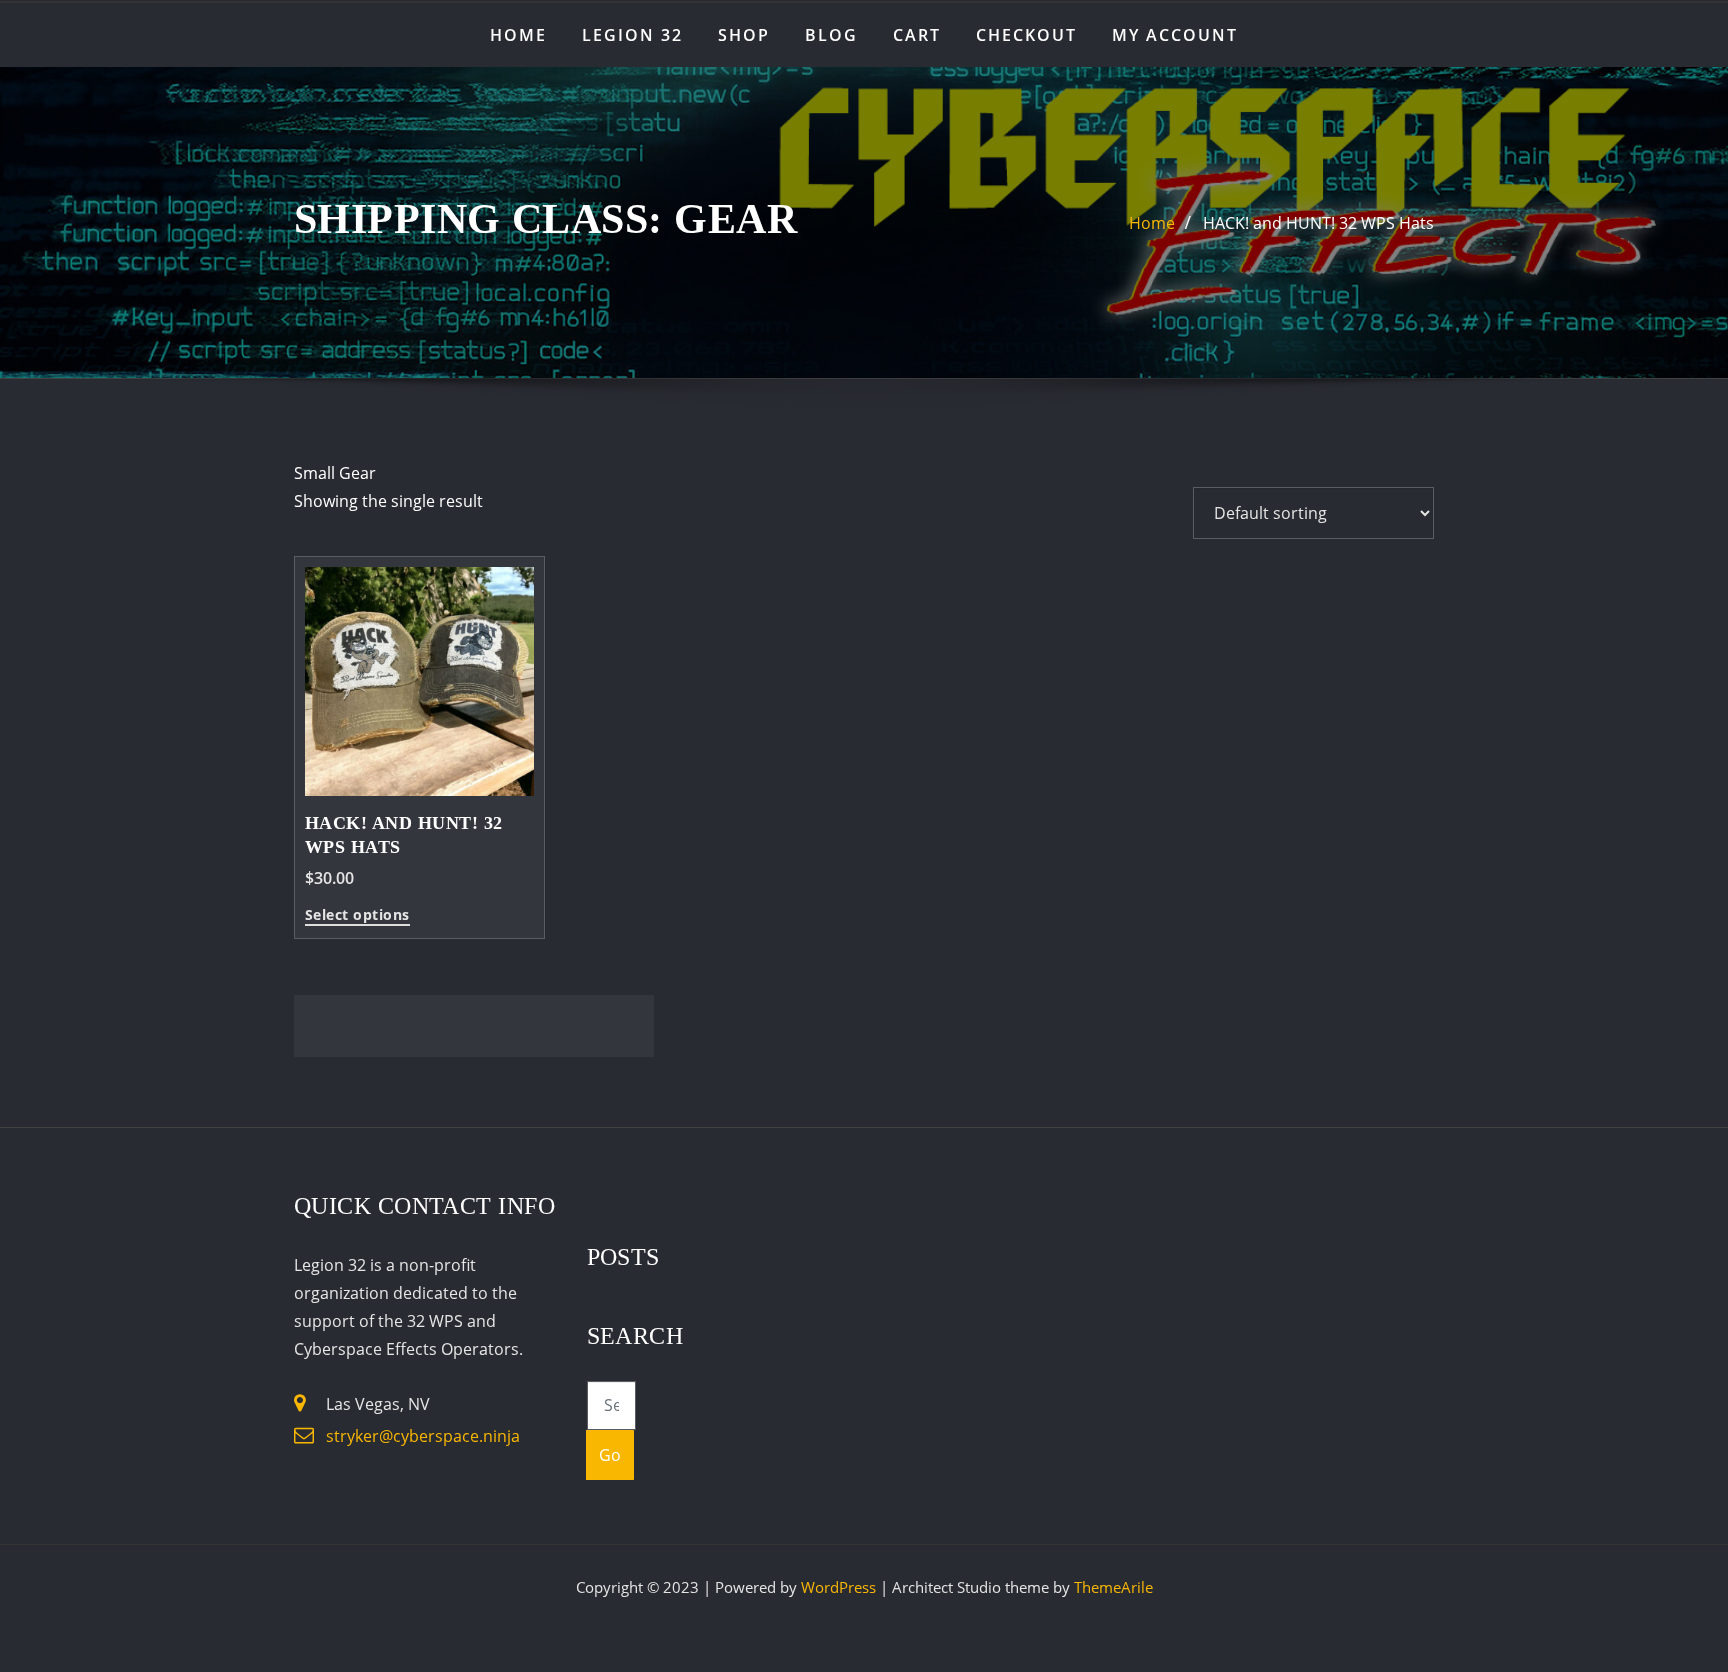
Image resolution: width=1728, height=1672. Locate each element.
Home (518, 35)
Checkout (1026, 35)
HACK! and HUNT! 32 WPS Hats (1318, 223)
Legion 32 (632, 35)
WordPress (838, 1587)
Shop (744, 35)
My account (1175, 35)
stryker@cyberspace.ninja (423, 1436)
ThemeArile (1113, 1587)
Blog (831, 35)
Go (610, 1455)
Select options (357, 916)
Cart (917, 35)
